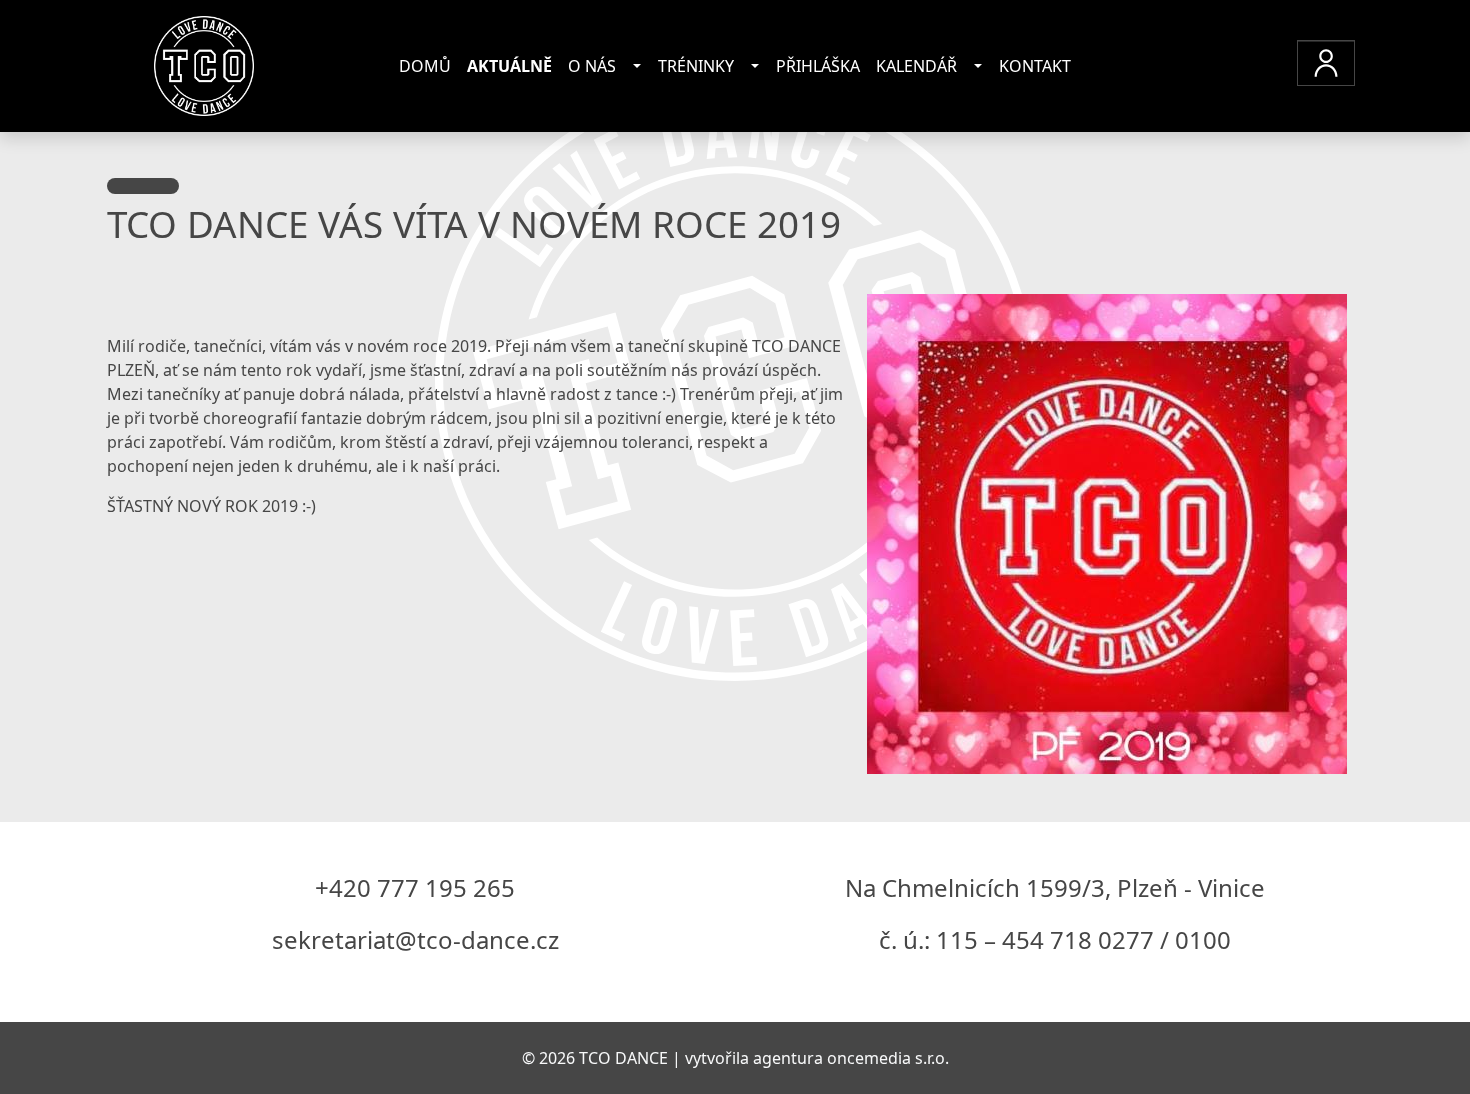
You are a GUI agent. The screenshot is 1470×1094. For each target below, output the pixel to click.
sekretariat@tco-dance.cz (415, 939)
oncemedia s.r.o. (888, 1058)
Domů (425, 66)
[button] (1326, 63)
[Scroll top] (1414, 1038)
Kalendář (916, 66)
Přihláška (818, 66)
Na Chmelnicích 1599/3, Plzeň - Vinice (1055, 887)
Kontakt (1035, 66)
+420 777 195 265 (415, 887)
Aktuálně (509, 66)
